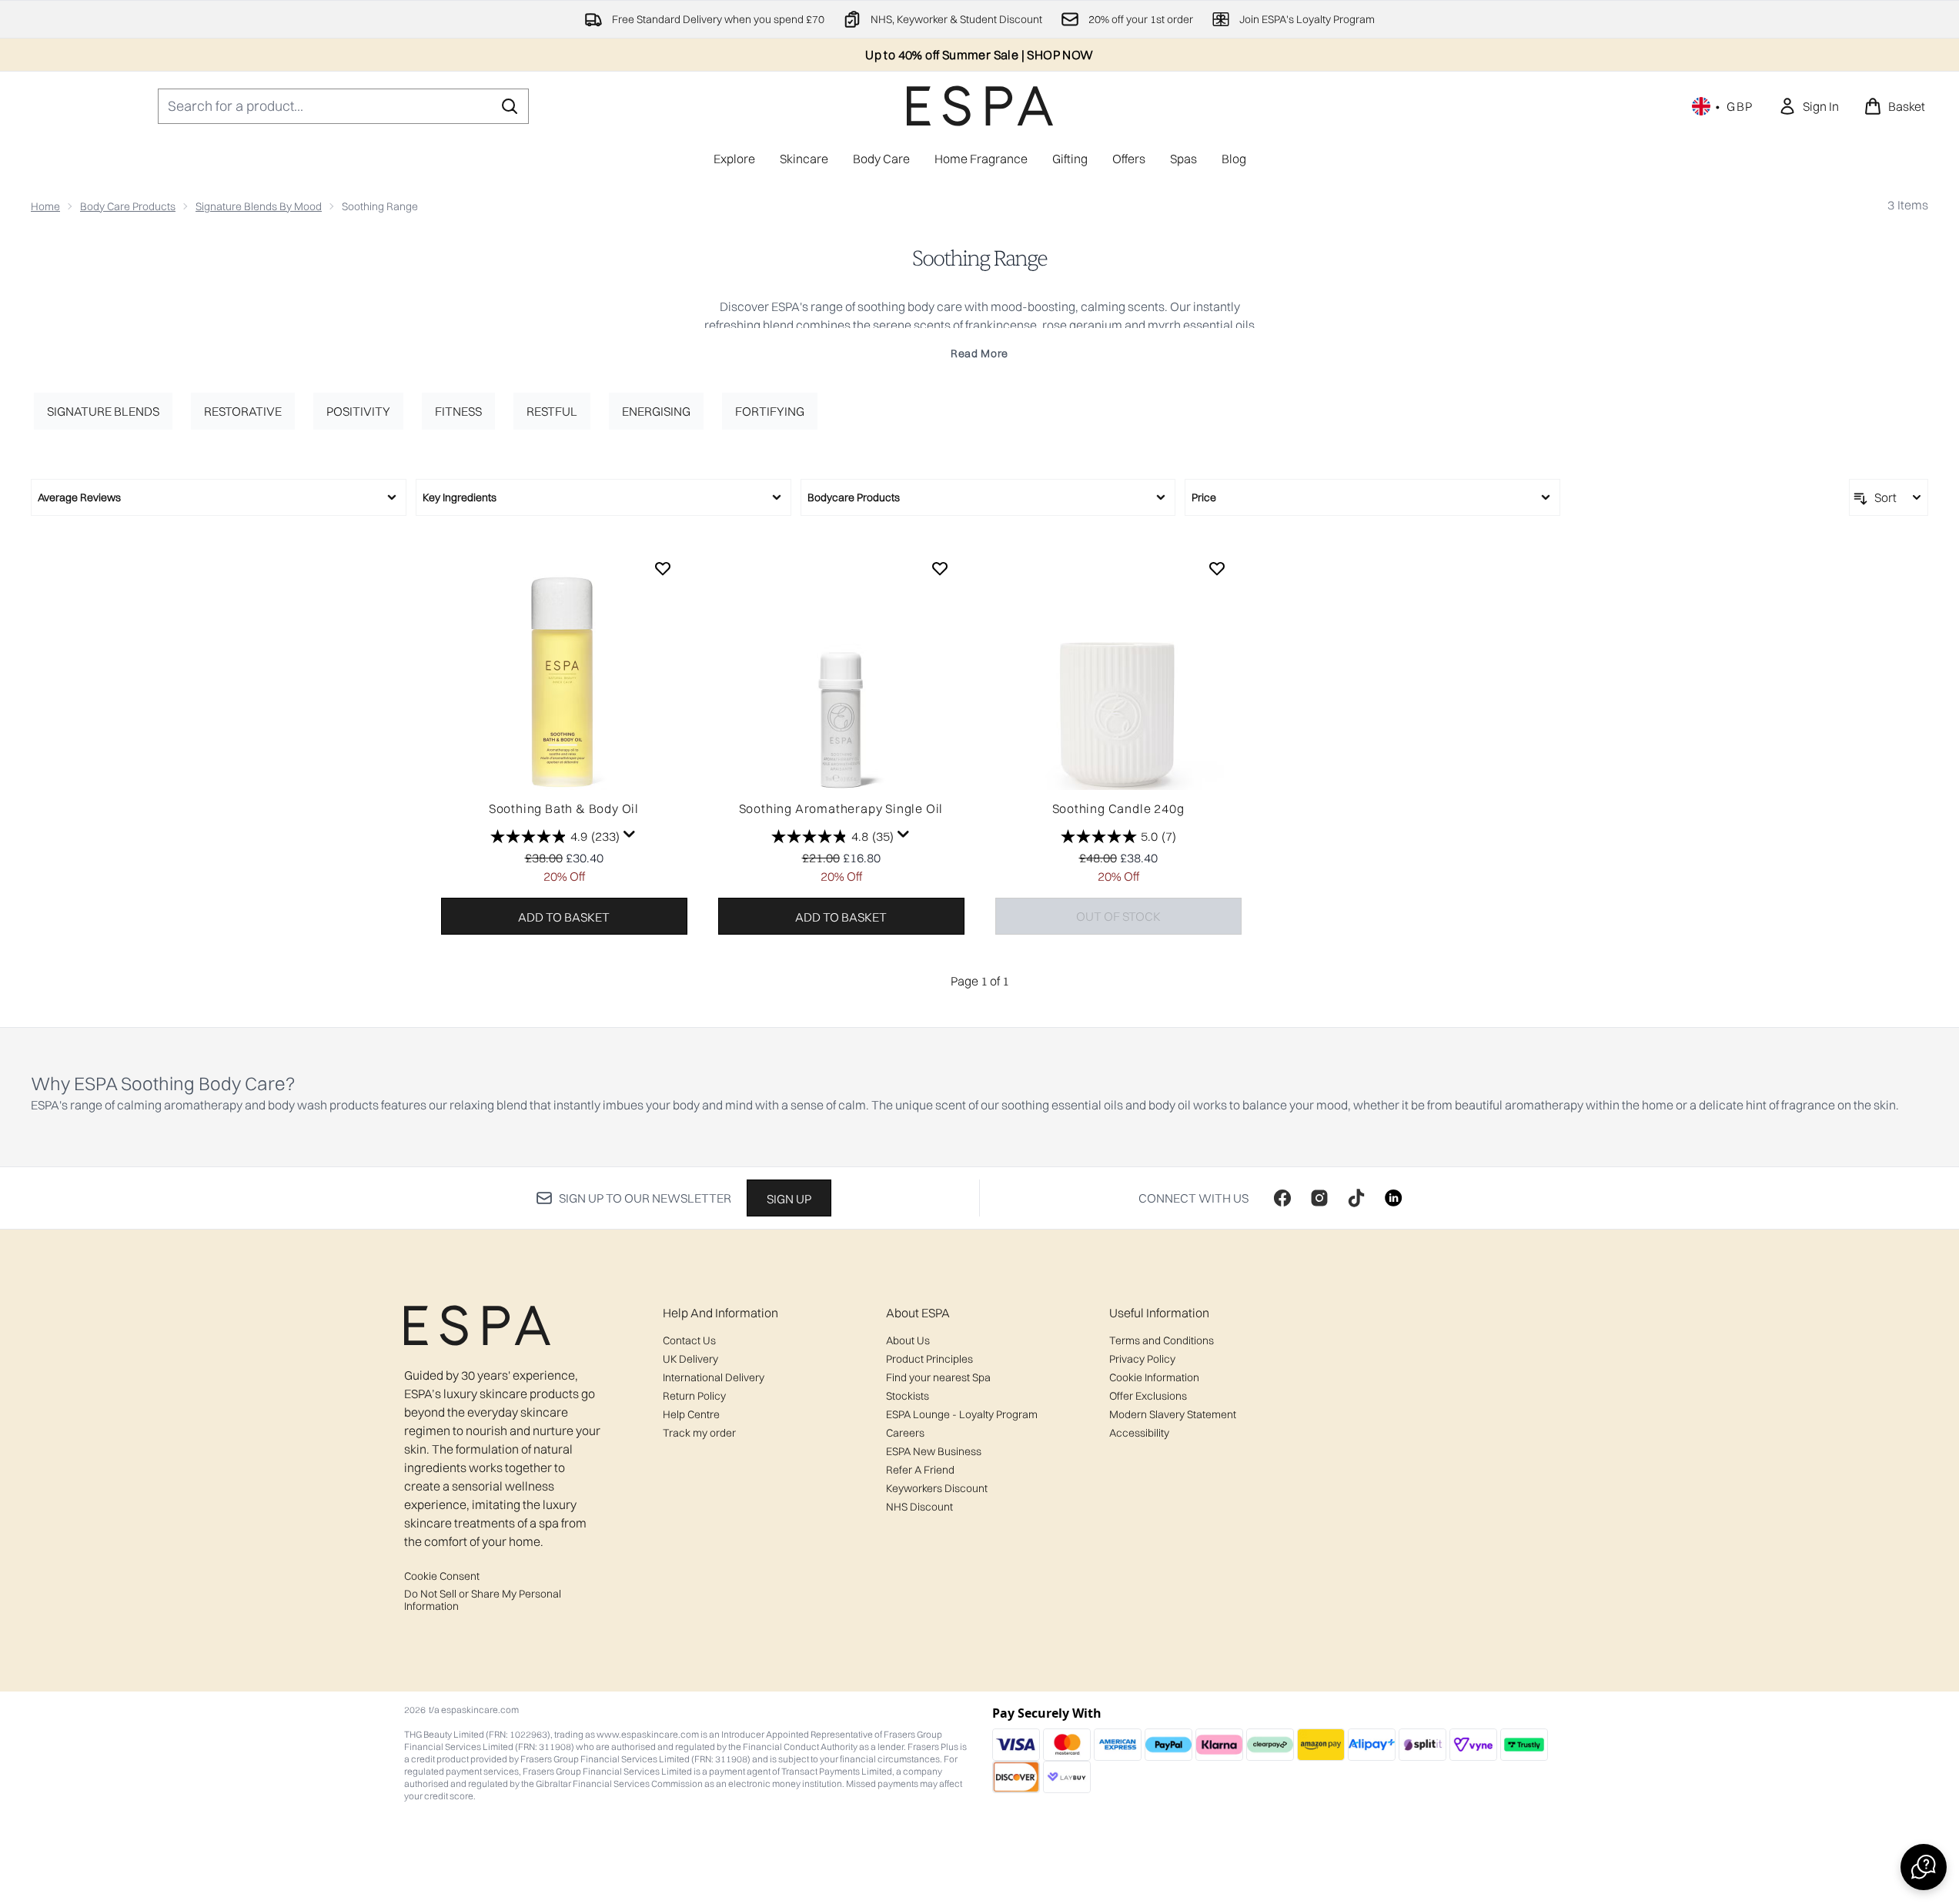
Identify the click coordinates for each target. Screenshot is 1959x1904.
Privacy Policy (1142, 1359)
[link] (1809, 106)
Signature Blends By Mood (259, 206)
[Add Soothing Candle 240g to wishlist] (1217, 568)
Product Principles (929, 1359)
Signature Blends (103, 411)
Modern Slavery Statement (1173, 1414)
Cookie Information (1154, 1377)
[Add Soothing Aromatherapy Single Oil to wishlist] (940, 568)
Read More (979, 353)
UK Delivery (690, 1359)
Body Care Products (128, 206)
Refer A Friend (920, 1470)
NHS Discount (919, 1507)
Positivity (358, 411)
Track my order (699, 1433)
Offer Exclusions (1148, 1396)
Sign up (789, 1199)
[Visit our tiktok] (1356, 1198)
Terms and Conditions (1162, 1340)
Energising (656, 411)
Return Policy (694, 1396)
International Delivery (714, 1377)
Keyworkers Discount (937, 1488)
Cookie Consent (442, 1576)
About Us (908, 1340)
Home (45, 206)
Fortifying (770, 411)
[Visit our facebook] (1282, 1198)
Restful (552, 411)
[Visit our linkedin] (1393, 1198)
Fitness (458, 411)
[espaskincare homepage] (980, 106)
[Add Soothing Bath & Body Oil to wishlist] (663, 568)
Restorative (243, 411)
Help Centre (691, 1414)
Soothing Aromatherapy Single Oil (841, 808)
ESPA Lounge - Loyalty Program (962, 1414)
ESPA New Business (934, 1451)
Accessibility (1139, 1433)
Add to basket (564, 917)
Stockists (908, 1396)
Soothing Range (979, 259)
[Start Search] (510, 106)
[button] (1924, 1867)
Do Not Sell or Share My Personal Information (483, 1600)
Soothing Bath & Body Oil (564, 808)
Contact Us (689, 1340)
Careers (905, 1433)
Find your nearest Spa (938, 1377)
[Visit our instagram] (1319, 1198)
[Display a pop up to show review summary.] (630, 835)
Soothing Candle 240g (1118, 808)
